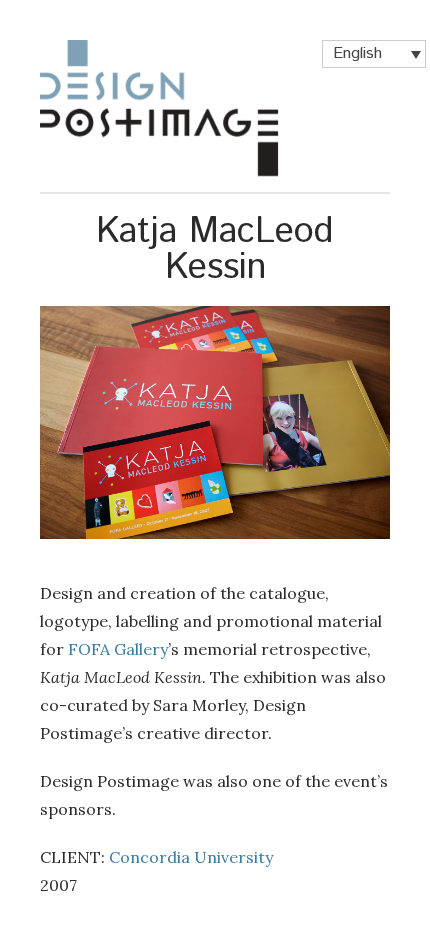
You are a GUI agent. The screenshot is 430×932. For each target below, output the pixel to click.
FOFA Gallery (118, 649)
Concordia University (191, 857)
